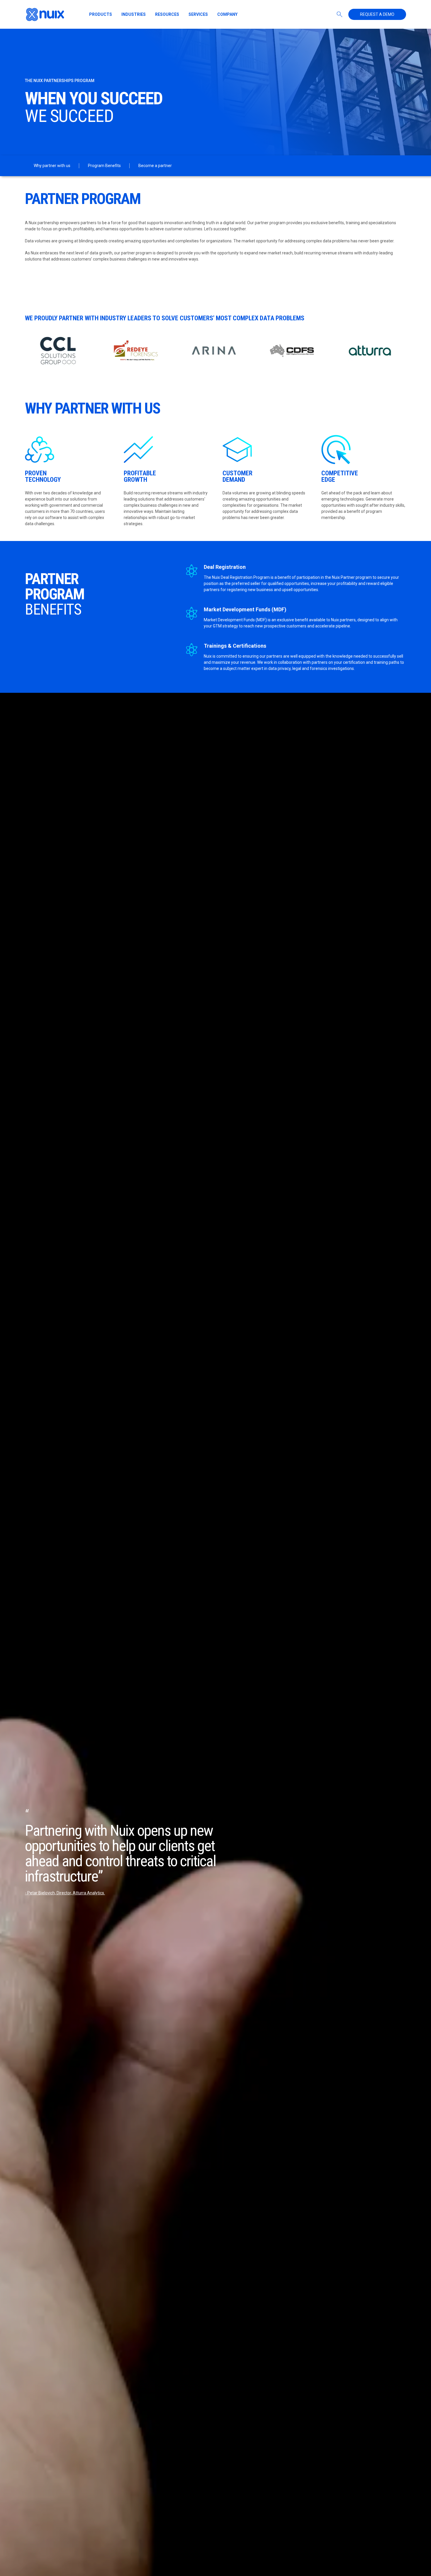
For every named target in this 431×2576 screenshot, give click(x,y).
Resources (167, 14)
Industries (134, 14)
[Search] (340, 14)
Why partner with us (52, 166)
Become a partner (155, 166)
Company (227, 14)
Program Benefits (104, 166)
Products (101, 14)
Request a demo (377, 14)
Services (198, 14)
